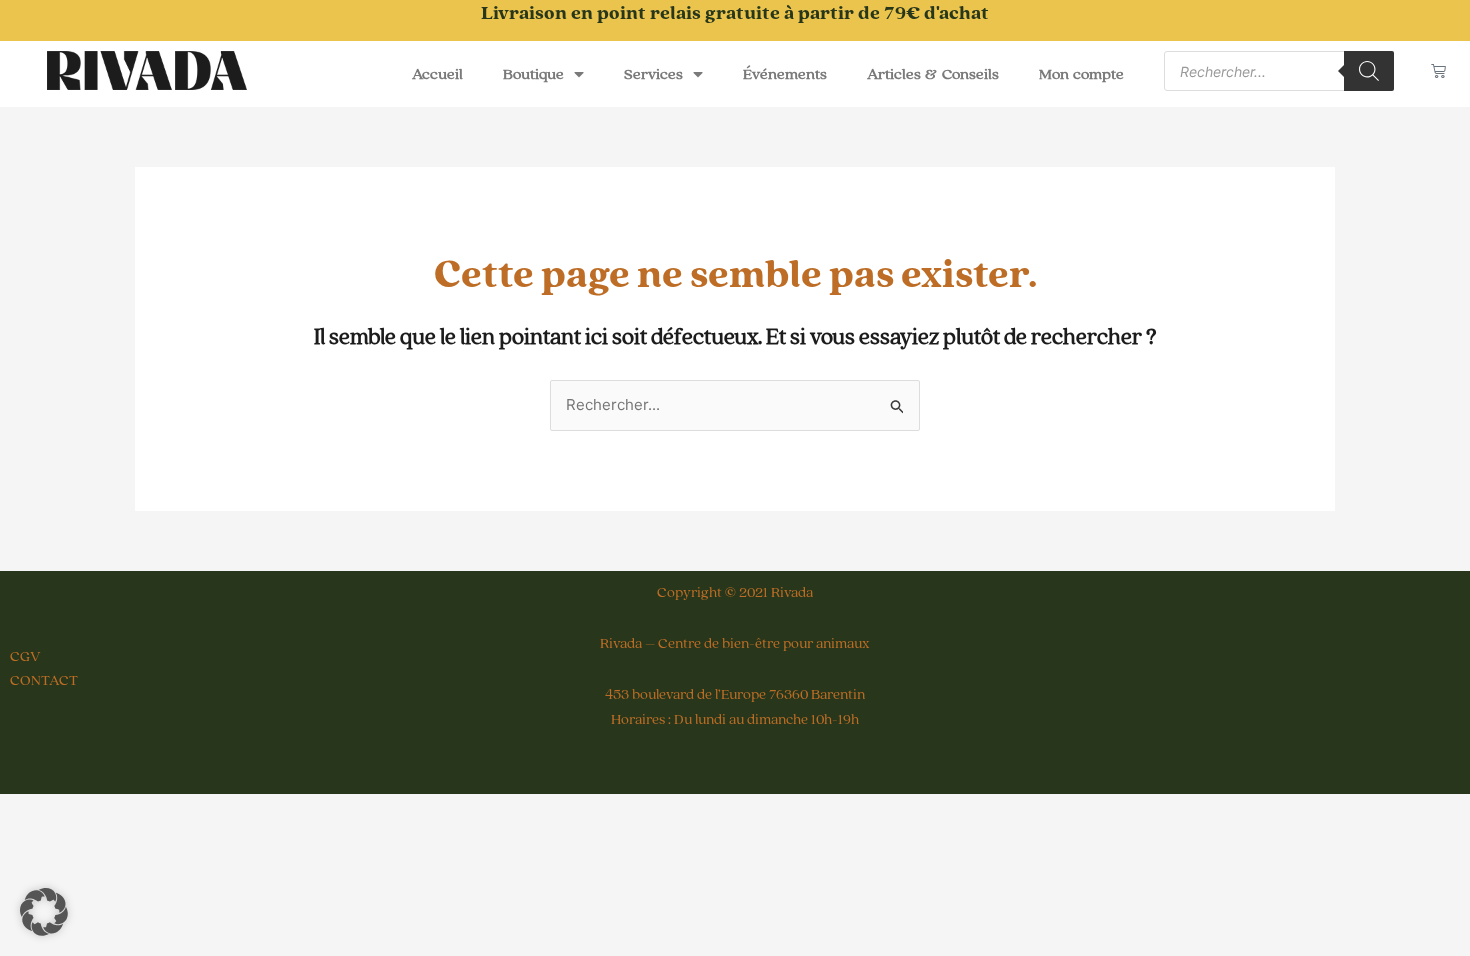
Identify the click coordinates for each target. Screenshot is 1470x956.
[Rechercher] (1369, 71)
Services (653, 74)
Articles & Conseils (933, 74)
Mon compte (1082, 74)
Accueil (437, 74)
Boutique (533, 74)
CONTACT (44, 680)
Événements (785, 74)
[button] (44, 912)
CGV (25, 656)
